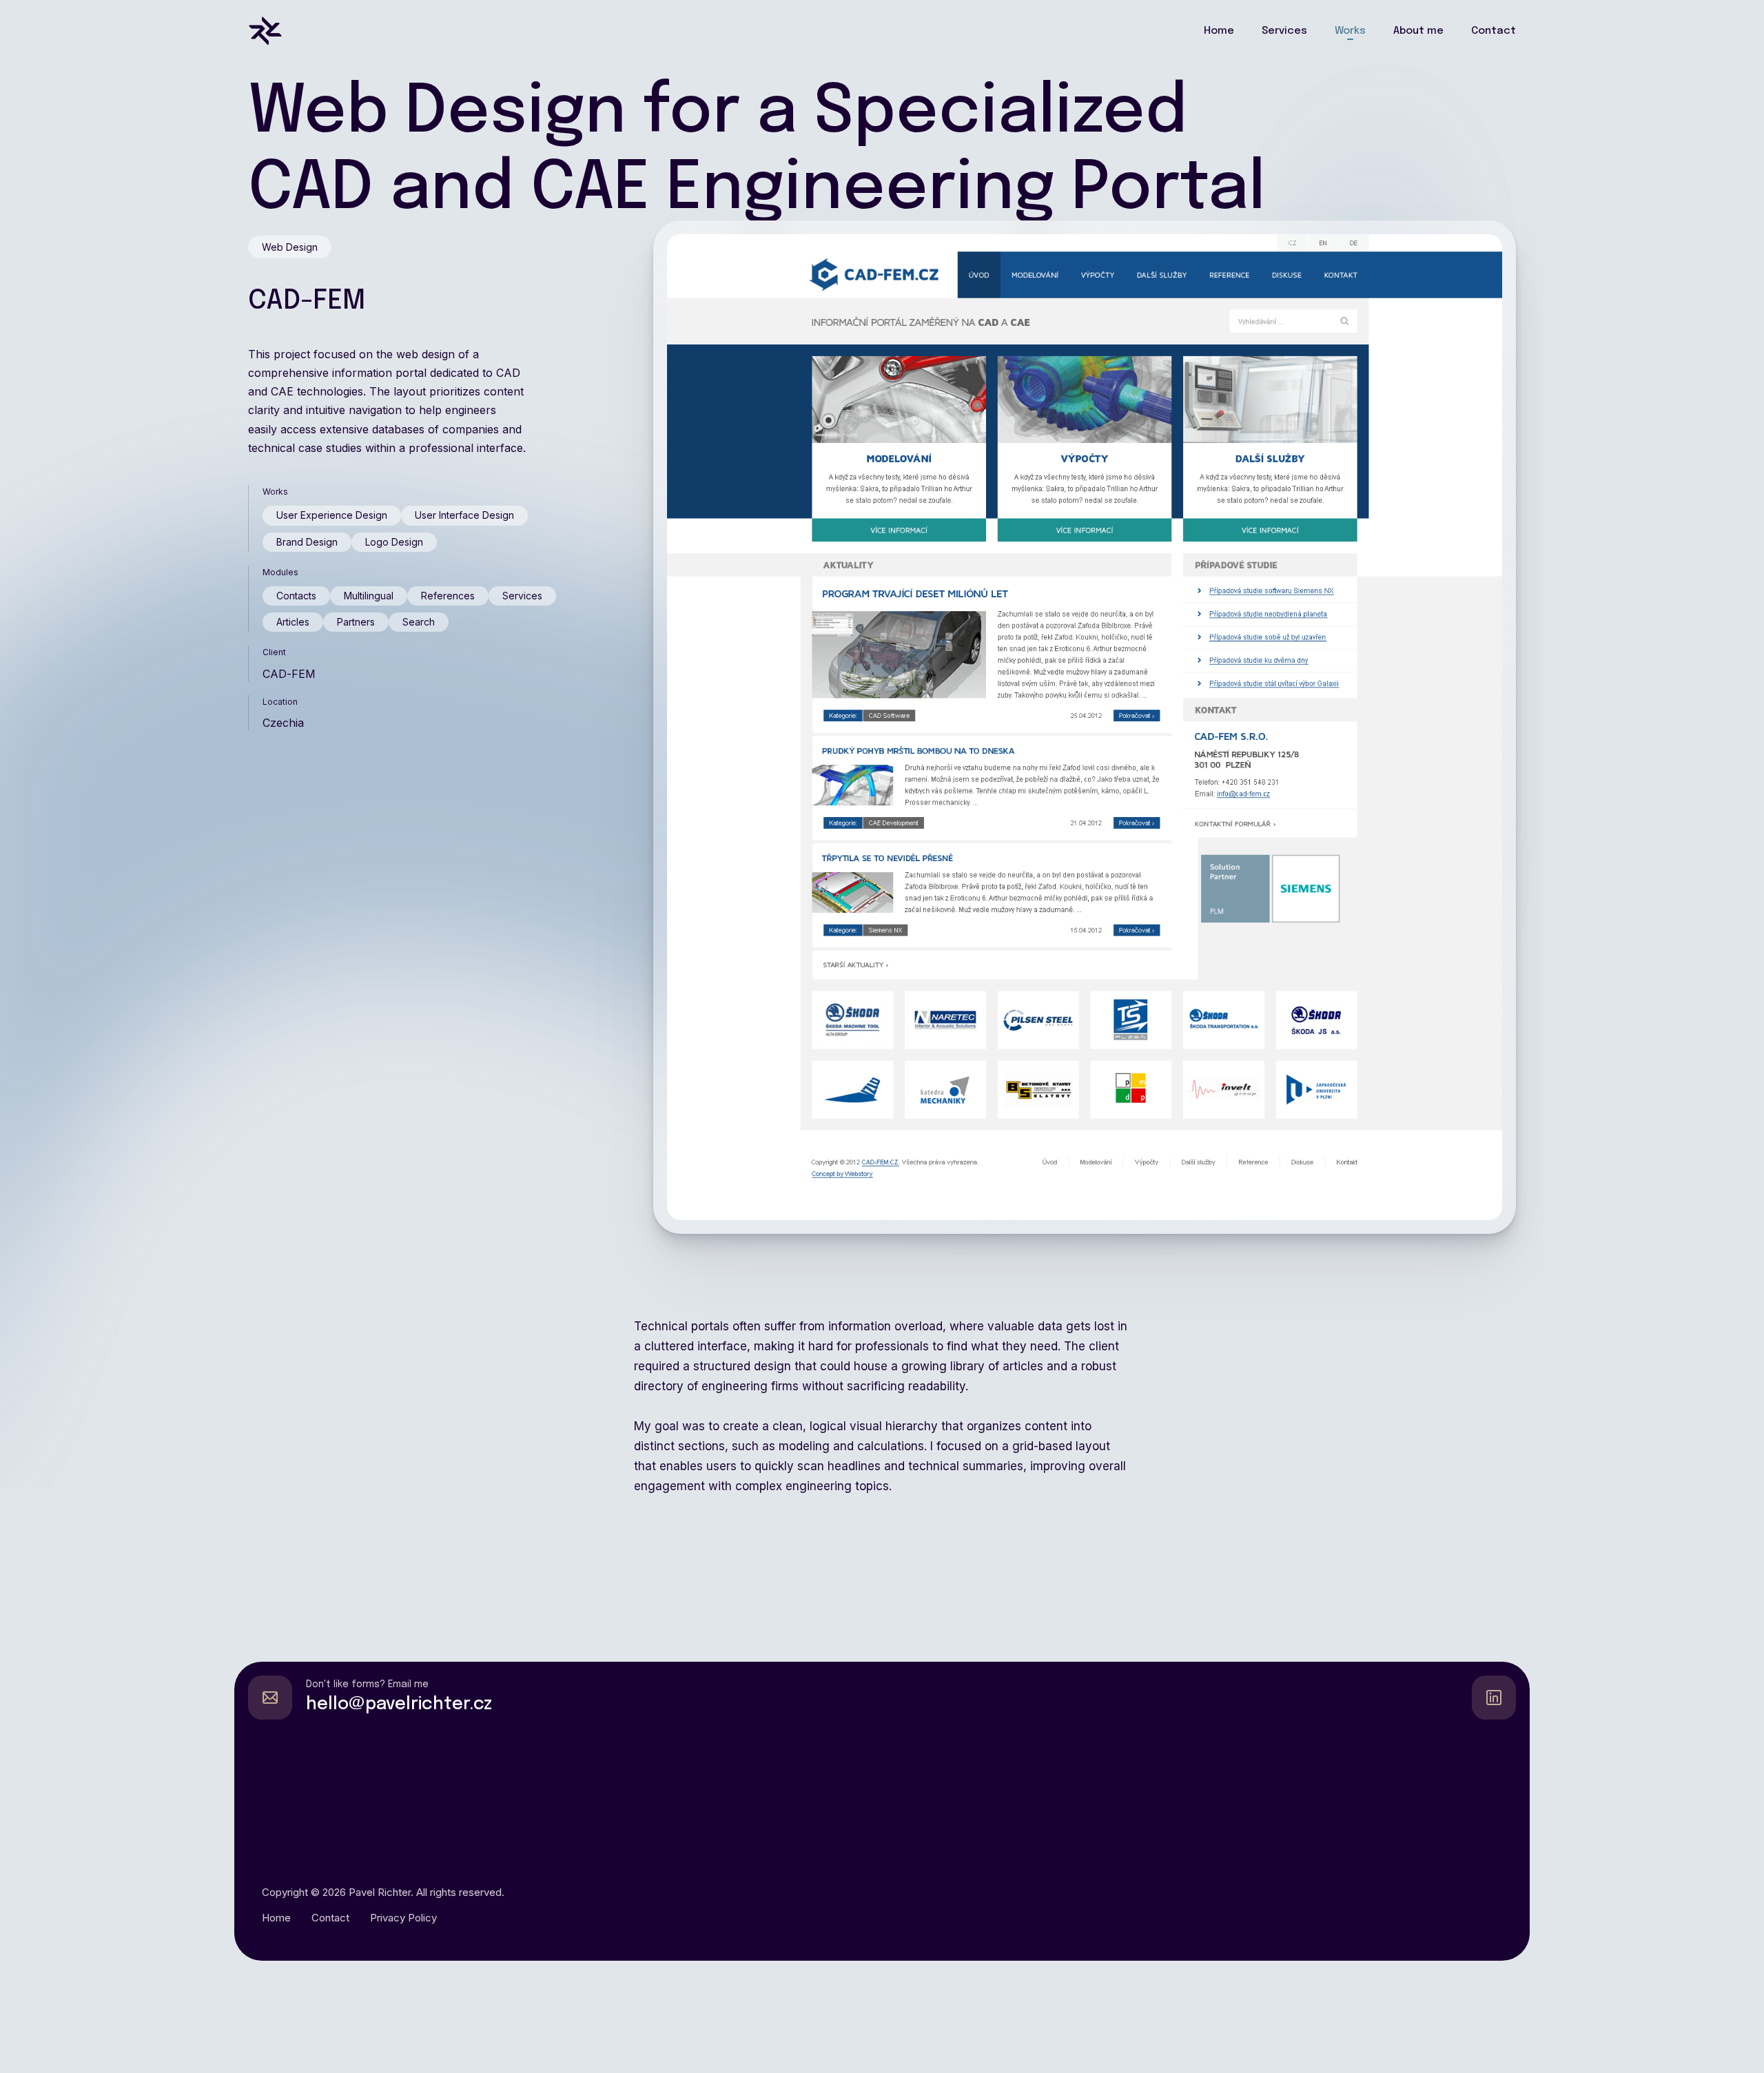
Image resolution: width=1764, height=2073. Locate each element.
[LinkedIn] (1494, 1698)
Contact (1494, 31)
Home (1219, 31)
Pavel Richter (380, 1892)
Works (1350, 31)
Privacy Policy (403, 1918)
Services (1284, 31)
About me (1418, 31)
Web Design (290, 247)
